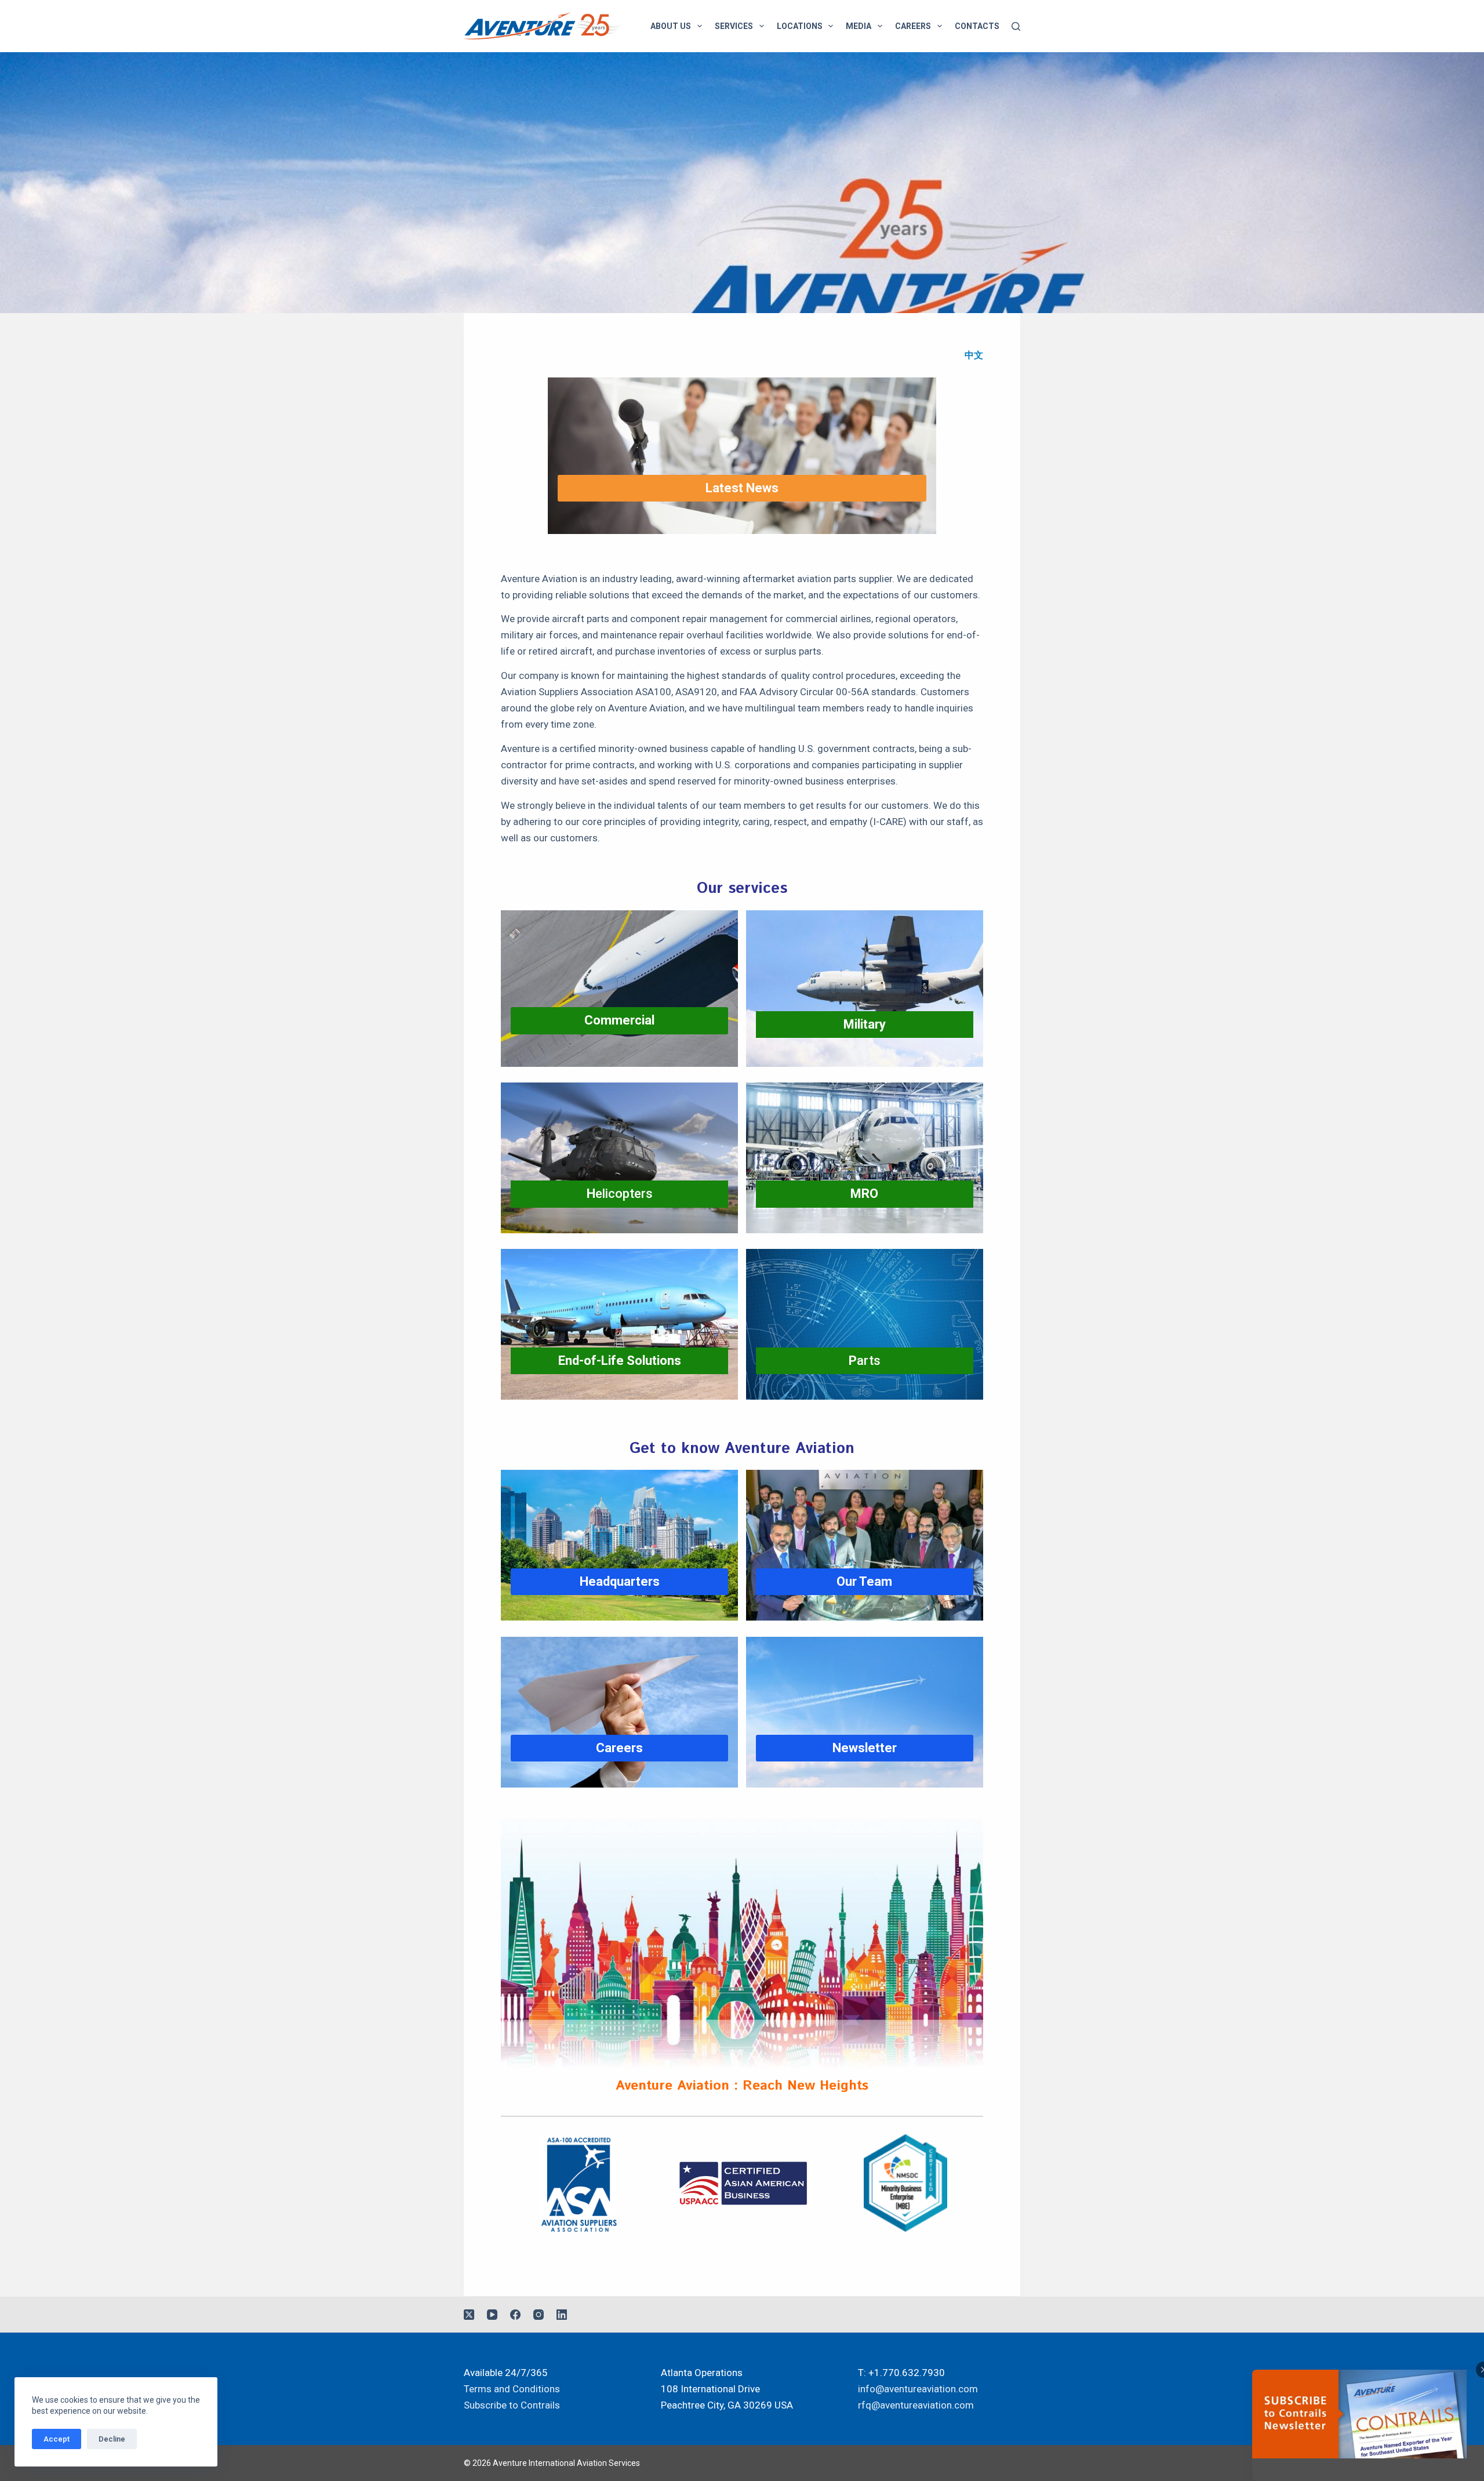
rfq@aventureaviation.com (916, 2405)
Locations (800, 26)
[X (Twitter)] (469, 2315)
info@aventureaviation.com (918, 2389)
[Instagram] (539, 2315)
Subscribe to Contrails (512, 2405)
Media (859, 26)
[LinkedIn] (562, 2315)
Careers (913, 26)
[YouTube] (492, 2315)
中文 (974, 355)
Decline (112, 2439)
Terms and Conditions (512, 2389)
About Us (671, 26)
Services (734, 26)
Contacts (977, 26)
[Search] (1016, 26)
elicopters (620, 1194)
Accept (57, 2439)
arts (865, 1361)
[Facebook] (515, 2315)
